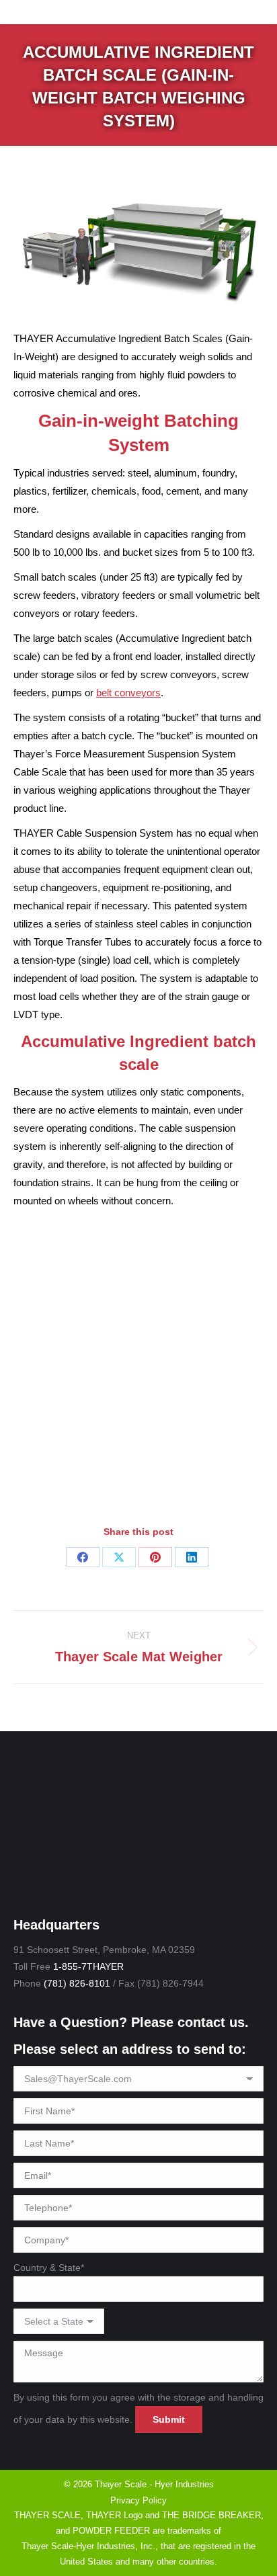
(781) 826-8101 (77, 1983)
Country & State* (49, 2268)
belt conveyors (128, 693)
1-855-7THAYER (88, 1966)
